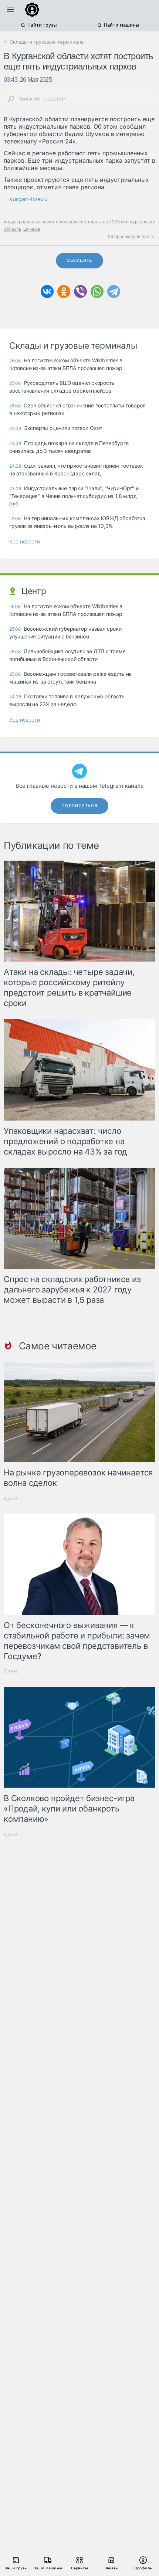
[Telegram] (114, 292)
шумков (32, 229)
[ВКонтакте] (47, 292)
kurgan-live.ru (28, 199)
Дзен (10, 1498)
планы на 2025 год (108, 222)
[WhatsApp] (97, 292)
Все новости (25, 541)
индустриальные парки (29, 222)
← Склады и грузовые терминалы (44, 42)
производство (71, 222)
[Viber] (80, 292)
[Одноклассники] (64, 292)
